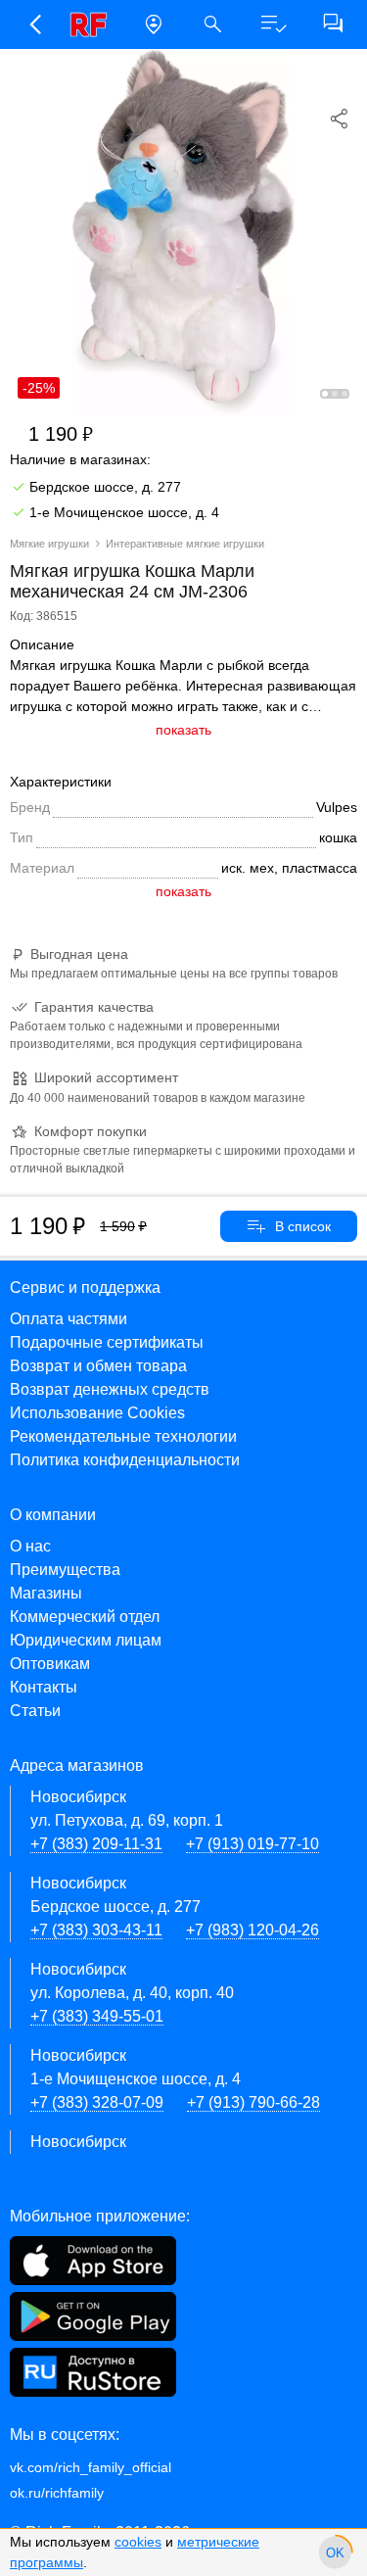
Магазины (46, 1593)
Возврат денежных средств (110, 1389)
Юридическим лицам (86, 1640)
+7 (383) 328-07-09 (97, 2102)
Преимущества (65, 1570)
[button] (34, 24)
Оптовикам (50, 1664)
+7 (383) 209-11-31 (96, 1844)
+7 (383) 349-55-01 (97, 2016)
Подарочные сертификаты (107, 1342)
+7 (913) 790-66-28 (253, 2102)
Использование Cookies (97, 1413)
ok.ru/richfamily (57, 2493)
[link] (93, 24)
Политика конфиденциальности (125, 1460)
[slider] (335, 2552)
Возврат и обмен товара (98, 1366)
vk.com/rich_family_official (91, 2467)
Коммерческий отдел (85, 1617)
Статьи (35, 1711)
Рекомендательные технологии (123, 1436)
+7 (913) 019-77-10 (252, 1844)
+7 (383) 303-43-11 (96, 1930)
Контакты (44, 1687)
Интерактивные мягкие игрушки (185, 544)
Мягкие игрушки (49, 544)
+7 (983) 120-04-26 (252, 1930)
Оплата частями (69, 1319)
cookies (138, 2542)
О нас (30, 1546)
